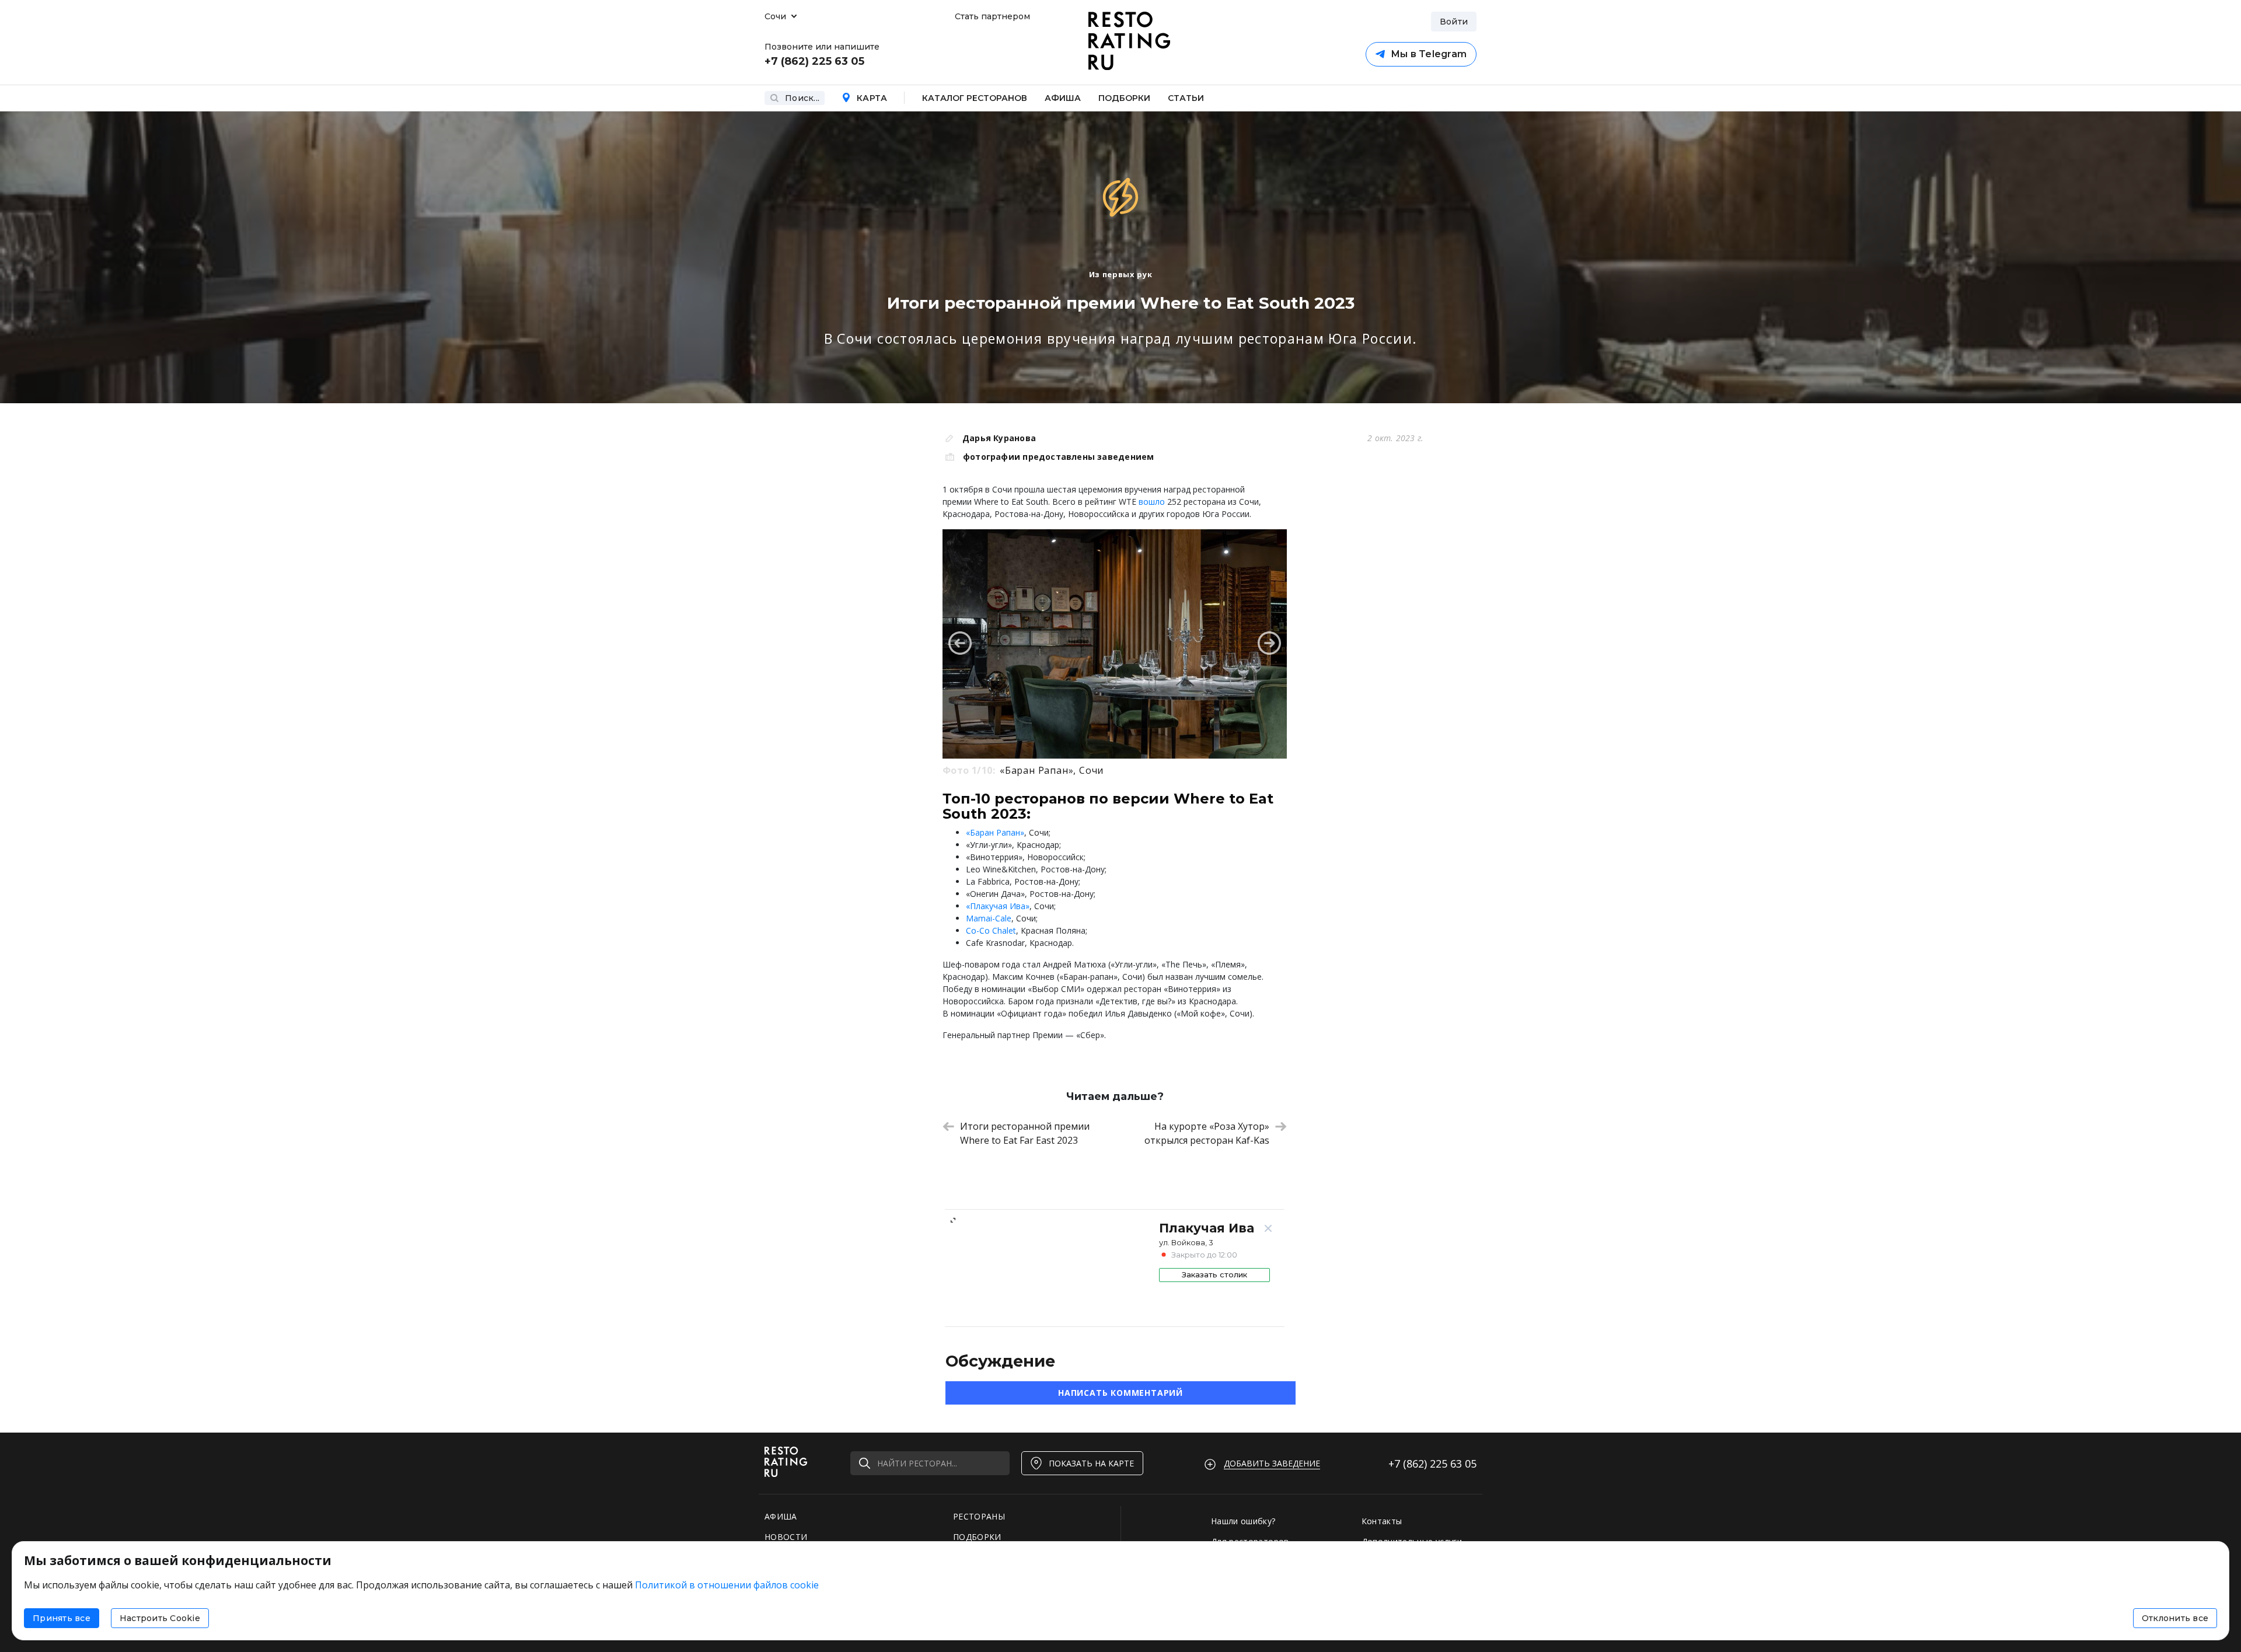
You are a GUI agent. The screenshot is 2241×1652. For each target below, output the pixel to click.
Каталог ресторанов (975, 98)
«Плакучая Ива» (998, 906)
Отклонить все (2175, 1618)
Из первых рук (1120, 274)
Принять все (62, 1618)
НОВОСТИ (786, 1537)
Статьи (1186, 98)
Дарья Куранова (999, 438)
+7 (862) (1432, 1464)
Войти (1454, 22)
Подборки (1124, 98)
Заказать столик (1214, 1274)
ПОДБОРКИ (977, 1537)
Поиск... (802, 98)
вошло (1152, 502)
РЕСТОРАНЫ (979, 1516)
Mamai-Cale (989, 918)
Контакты (1382, 1521)
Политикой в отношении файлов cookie (727, 1585)
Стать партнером (992, 16)
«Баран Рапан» (995, 832)
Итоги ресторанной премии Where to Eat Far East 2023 (1025, 1133)
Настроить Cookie (160, 1618)
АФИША (781, 1516)
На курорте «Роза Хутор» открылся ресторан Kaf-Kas (1207, 1133)
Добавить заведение (1272, 1463)
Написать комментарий (1120, 1393)
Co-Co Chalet (991, 930)
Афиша (1063, 98)
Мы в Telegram (1429, 54)
